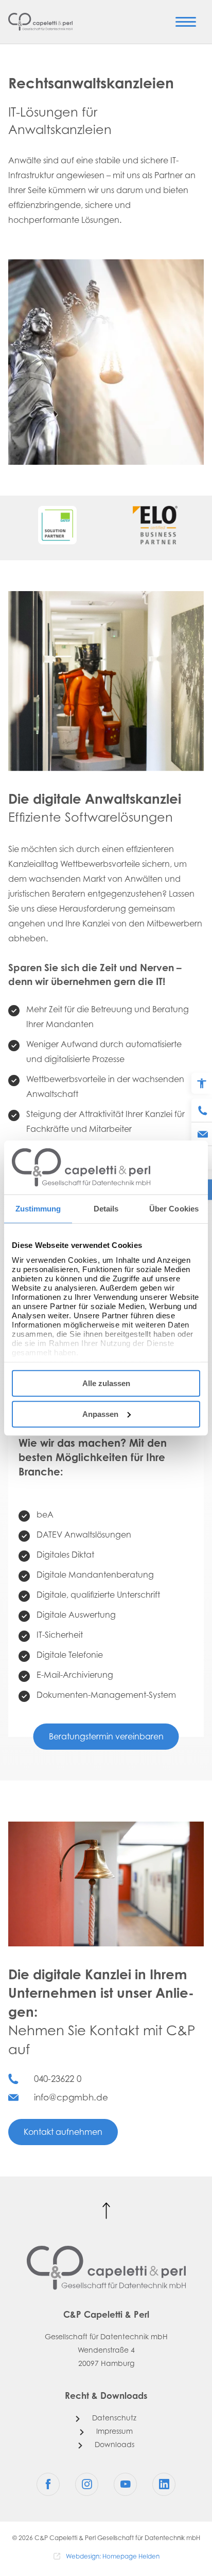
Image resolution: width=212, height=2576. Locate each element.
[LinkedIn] (164, 2484)
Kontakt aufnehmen (63, 2133)
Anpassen (100, 1414)
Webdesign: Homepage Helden (113, 2557)
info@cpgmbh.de (71, 2098)
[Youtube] (125, 2484)
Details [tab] (106, 1209)
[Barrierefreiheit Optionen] (202, 1084)
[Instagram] (87, 2484)
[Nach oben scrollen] (106, 2211)
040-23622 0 (58, 2080)
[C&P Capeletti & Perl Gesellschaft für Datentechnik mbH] (40, 22)
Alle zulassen (106, 1383)
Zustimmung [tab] (38, 1209)
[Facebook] (48, 2484)
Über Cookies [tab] (174, 1209)
